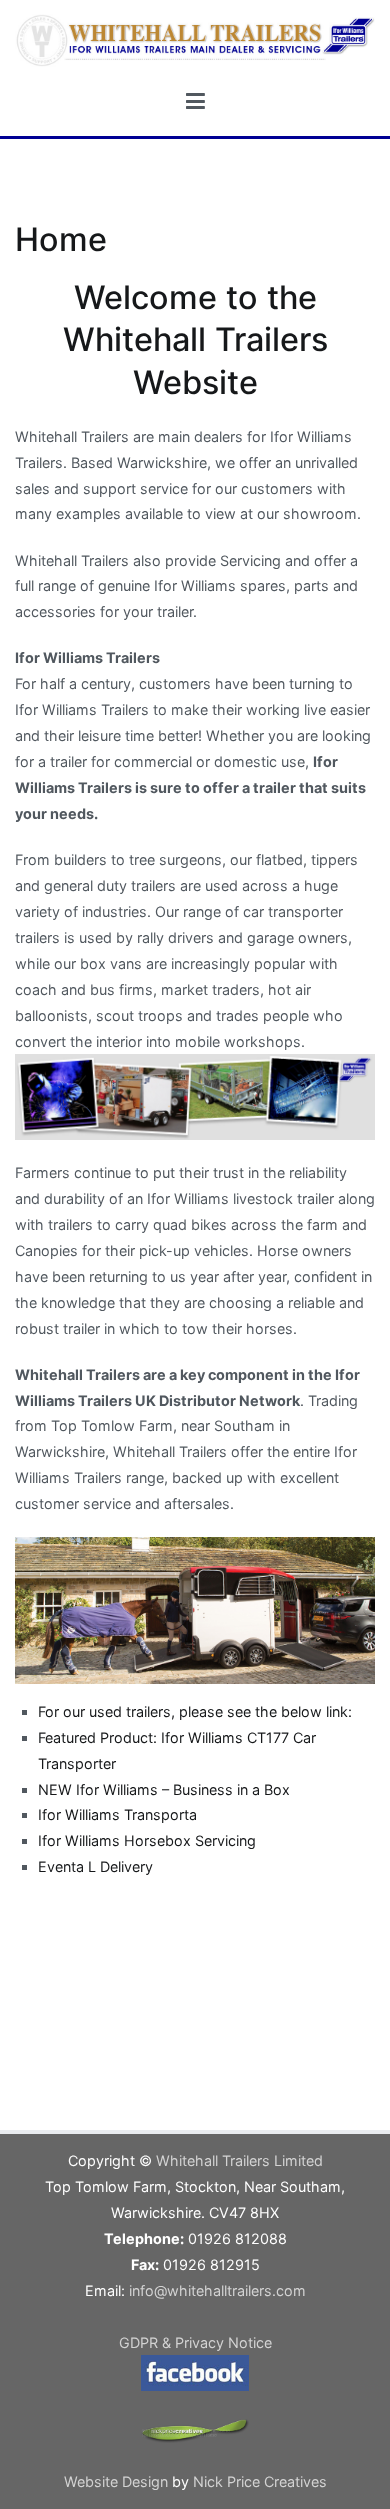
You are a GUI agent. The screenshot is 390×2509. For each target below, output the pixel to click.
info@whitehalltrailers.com (217, 2290)
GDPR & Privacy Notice (195, 2342)
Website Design (118, 2481)
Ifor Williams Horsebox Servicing (147, 1840)
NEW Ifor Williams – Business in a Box (164, 1789)
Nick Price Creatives (260, 2481)
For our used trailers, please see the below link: (195, 1711)
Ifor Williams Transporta (117, 1814)
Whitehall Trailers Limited (239, 2160)
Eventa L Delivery (95, 1866)
